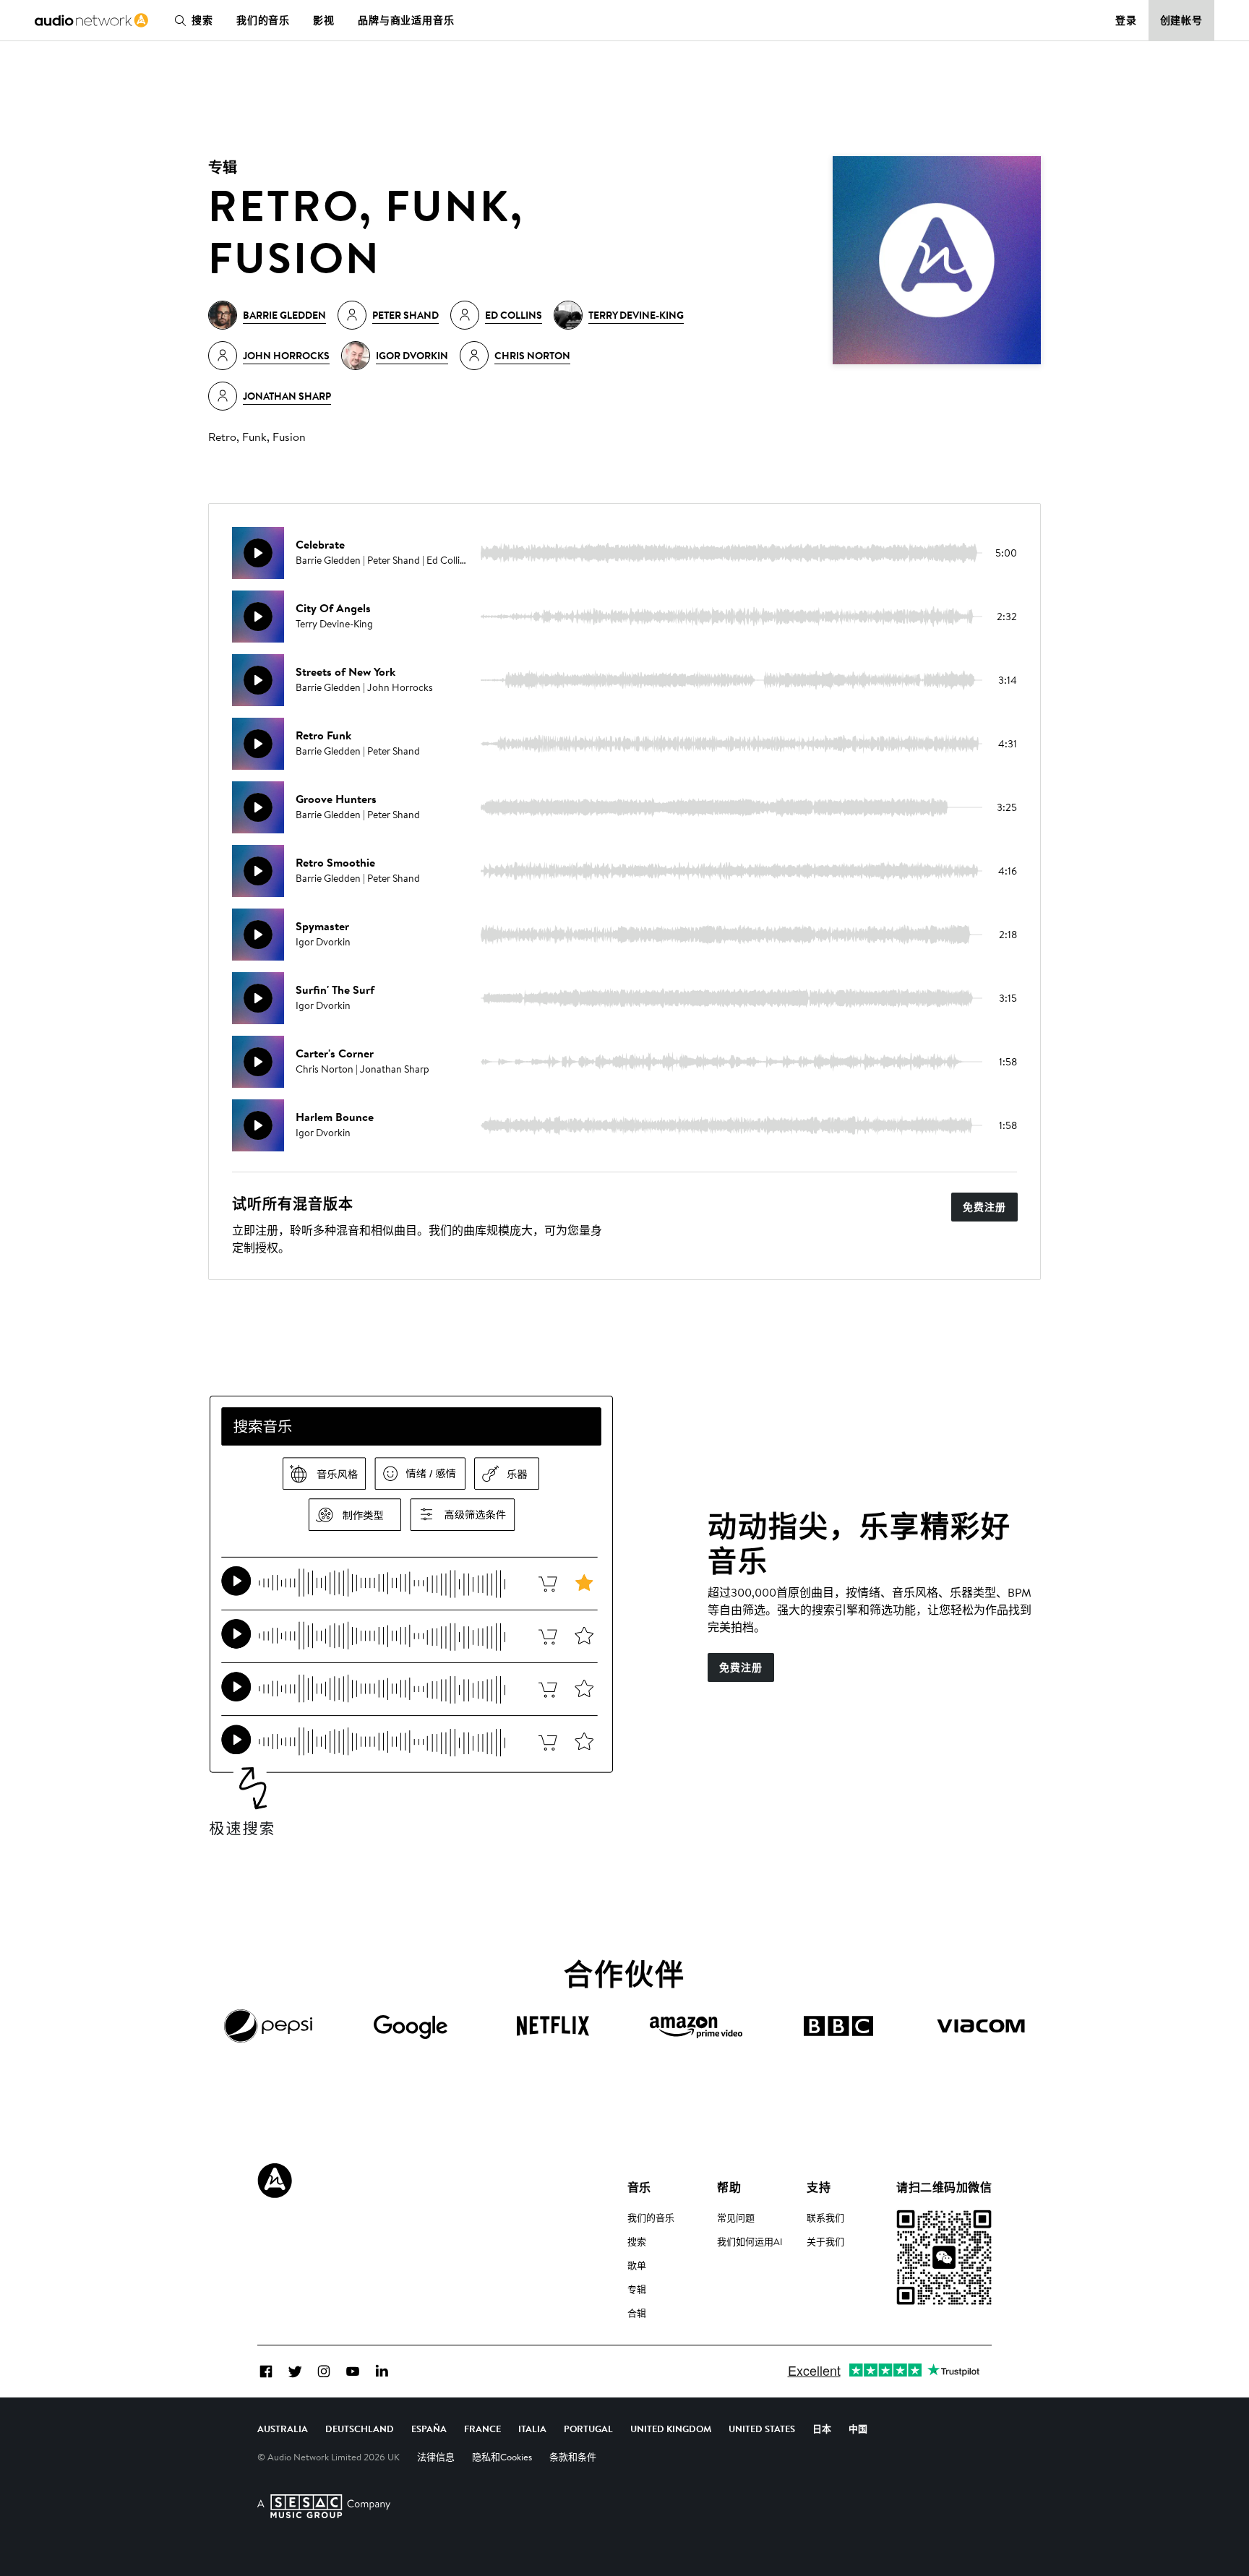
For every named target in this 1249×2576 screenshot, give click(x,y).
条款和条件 (573, 2457)
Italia (532, 2429)
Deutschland (360, 2429)
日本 (822, 2429)
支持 (819, 2187)
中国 (858, 2429)
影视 (324, 20)
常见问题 (736, 2217)
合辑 (637, 2313)
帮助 (729, 2187)
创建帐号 (1182, 20)
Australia (283, 2429)
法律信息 (436, 2457)
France (482, 2429)
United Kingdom (671, 2429)
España (429, 2429)
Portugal (588, 2429)
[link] (91, 20)
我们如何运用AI (750, 2241)
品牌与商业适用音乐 (406, 20)
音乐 (639, 2187)
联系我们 (825, 2217)
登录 (1126, 20)
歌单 (637, 2265)
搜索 (202, 20)
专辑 (637, 2289)
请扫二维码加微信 (944, 2187)
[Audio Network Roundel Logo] (275, 2181)
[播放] (258, 553)
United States (762, 2429)
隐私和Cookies (502, 2457)
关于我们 (825, 2241)
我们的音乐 (263, 20)
